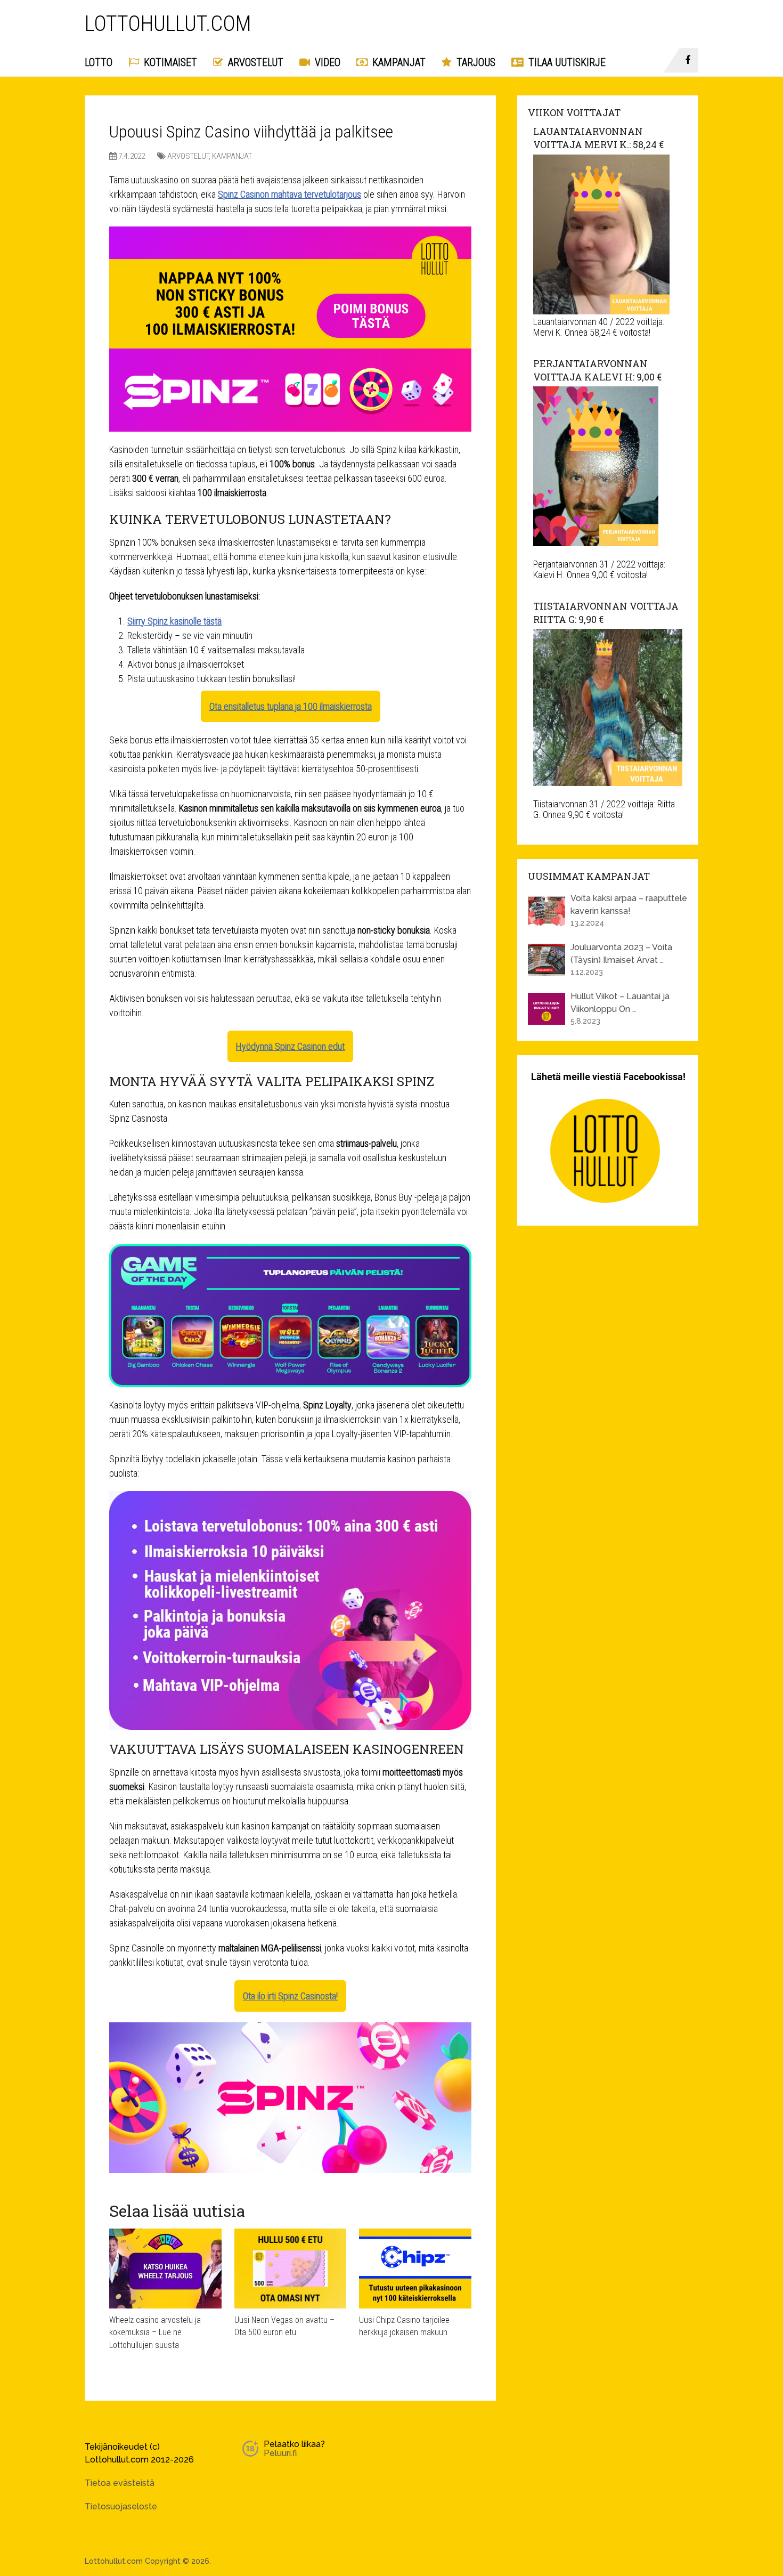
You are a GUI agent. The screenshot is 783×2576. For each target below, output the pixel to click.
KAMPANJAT (398, 62)
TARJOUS (475, 62)
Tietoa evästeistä (120, 2483)
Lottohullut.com (168, 24)
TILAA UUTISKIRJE (566, 62)
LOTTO (99, 62)
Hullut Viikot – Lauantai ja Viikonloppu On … (620, 1003)
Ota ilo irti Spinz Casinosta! (290, 1996)
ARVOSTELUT (254, 62)
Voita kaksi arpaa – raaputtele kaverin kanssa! (629, 905)
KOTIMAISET (169, 62)
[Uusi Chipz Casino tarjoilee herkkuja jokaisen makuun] (415, 2269)
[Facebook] (689, 60)
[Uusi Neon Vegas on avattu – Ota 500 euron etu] (291, 2269)
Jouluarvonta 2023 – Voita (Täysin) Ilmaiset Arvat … (621, 954)
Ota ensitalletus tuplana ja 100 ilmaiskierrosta (291, 706)
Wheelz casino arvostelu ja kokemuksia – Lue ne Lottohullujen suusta (155, 2332)
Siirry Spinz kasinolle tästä (174, 621)
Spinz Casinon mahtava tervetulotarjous (289, 194)
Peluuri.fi (280, 2453)
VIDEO (326, 62)
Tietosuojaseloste (121, 2506)
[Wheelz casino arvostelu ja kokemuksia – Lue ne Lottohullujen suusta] (165, 2269)
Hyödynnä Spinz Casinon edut (290, 1046)
